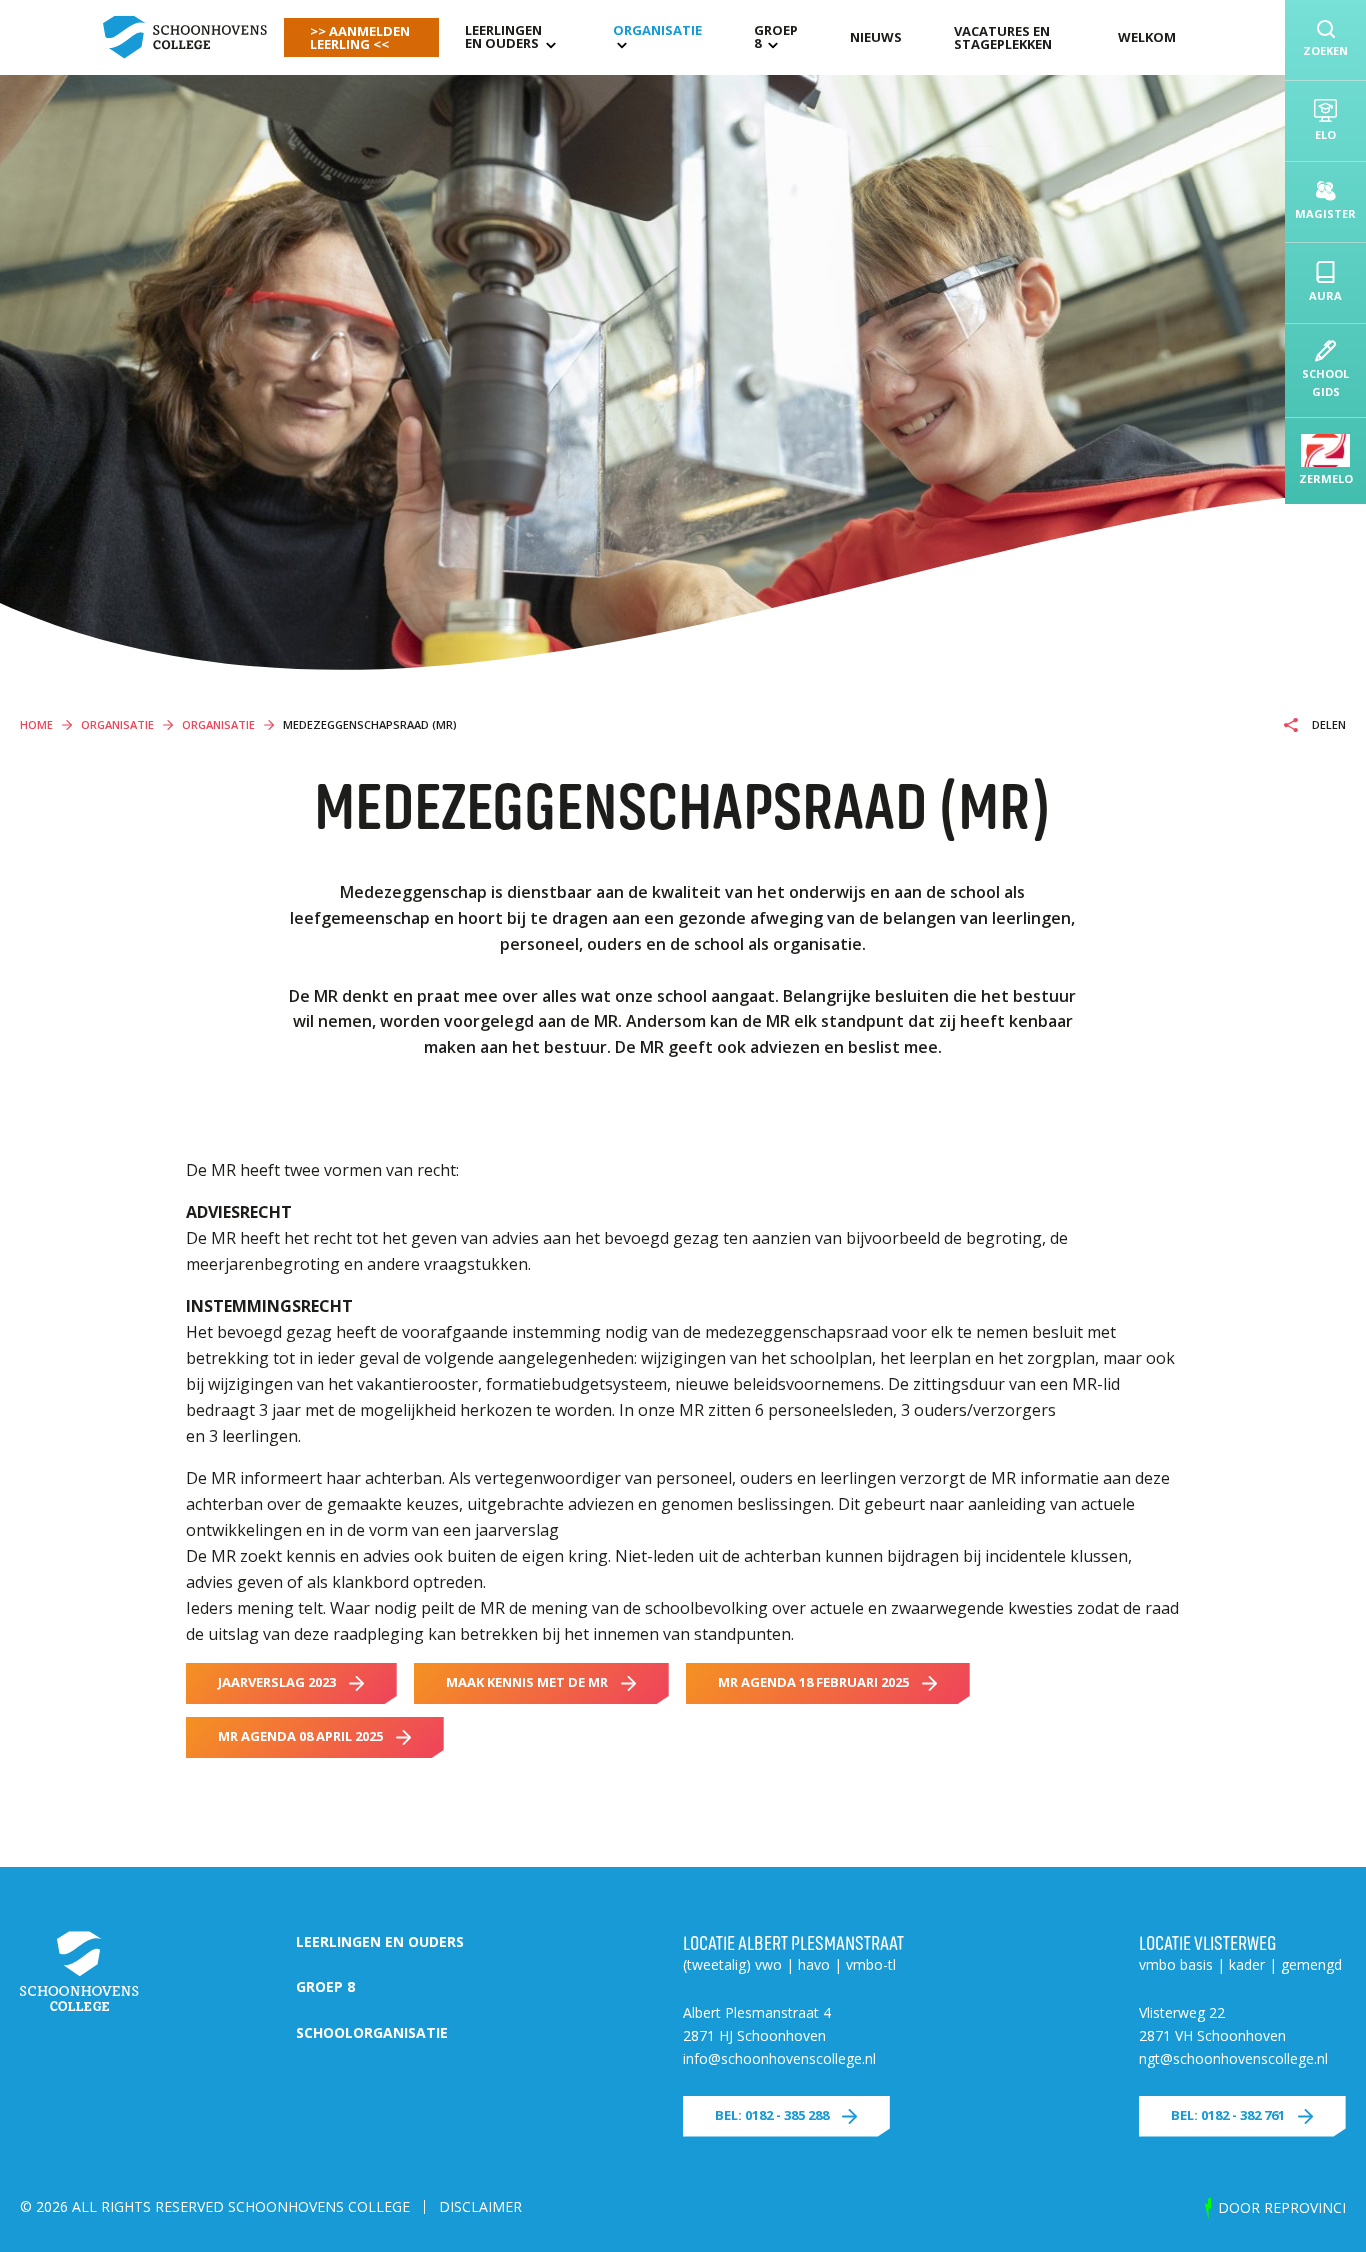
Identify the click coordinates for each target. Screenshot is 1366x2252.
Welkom (1147, 37)
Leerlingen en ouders (503, 36)
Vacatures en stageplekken (1003, 37)
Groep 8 (776, 36)
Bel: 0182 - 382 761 (1228, 2115)
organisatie (657, 30)
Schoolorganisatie (372, 2032)
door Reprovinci (1282, 2207)
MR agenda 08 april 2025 (300, 1736)
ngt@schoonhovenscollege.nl (1233, 2058)
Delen (1327, 725)
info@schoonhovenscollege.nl (779, 2058)
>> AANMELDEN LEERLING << (360, 37)
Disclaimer (480, 2206)
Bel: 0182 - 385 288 (772, 2115)
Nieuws (876, 37)
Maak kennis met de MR (527, 1682)
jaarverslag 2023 (277, 1682)
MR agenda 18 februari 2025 (813, 1682)
